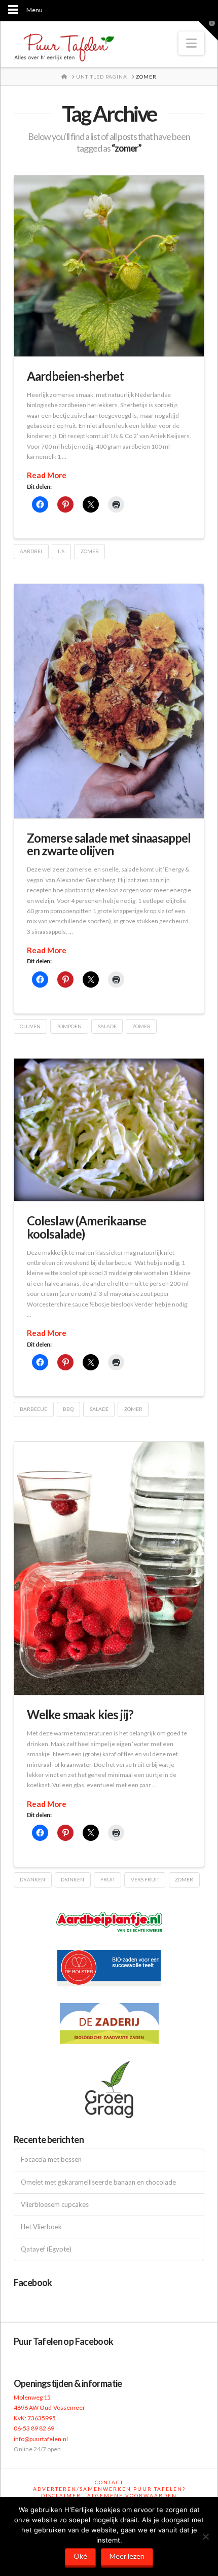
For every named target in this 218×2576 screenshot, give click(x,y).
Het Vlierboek (41, 2227)
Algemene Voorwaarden (132, 2495)
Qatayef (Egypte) (46, 2249)
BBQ (68, 1409)
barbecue (33, 1409)
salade (107, 1026)
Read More (47, 475)
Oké (80, 2556)
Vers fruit (145, 1879)
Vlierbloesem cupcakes (55, 2205)
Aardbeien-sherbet (76, 376)
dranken (32, 1879)
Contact (109, 2482)
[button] (191, 43)
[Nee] (205, 2536)
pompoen (69, 1026)
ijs (61, 551)
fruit (108, 1879)
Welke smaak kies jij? (80, 1714)
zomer (90, 551)
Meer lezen (127, 2556)
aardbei (31, 551)
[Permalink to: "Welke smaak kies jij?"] (109, 1569)
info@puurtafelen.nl (41, 2439)
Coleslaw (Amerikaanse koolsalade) (86, 1227)
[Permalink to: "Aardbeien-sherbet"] (109, 266)
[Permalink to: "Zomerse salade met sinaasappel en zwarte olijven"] (109, 701)
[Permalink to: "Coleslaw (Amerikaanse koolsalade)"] (109, 1130)
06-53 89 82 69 (34, 2428)
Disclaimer (61, 2495)
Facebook (33, 2282)
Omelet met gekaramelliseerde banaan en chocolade (98, 2182)
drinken (72, 1879)
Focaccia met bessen (51, 2160)
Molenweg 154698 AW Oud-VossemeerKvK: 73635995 (49, 2408)
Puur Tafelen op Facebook (64, 2341)
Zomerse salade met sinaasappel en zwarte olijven (109, 844)
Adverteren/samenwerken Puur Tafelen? (109, 2489)
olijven (30, 1026)
